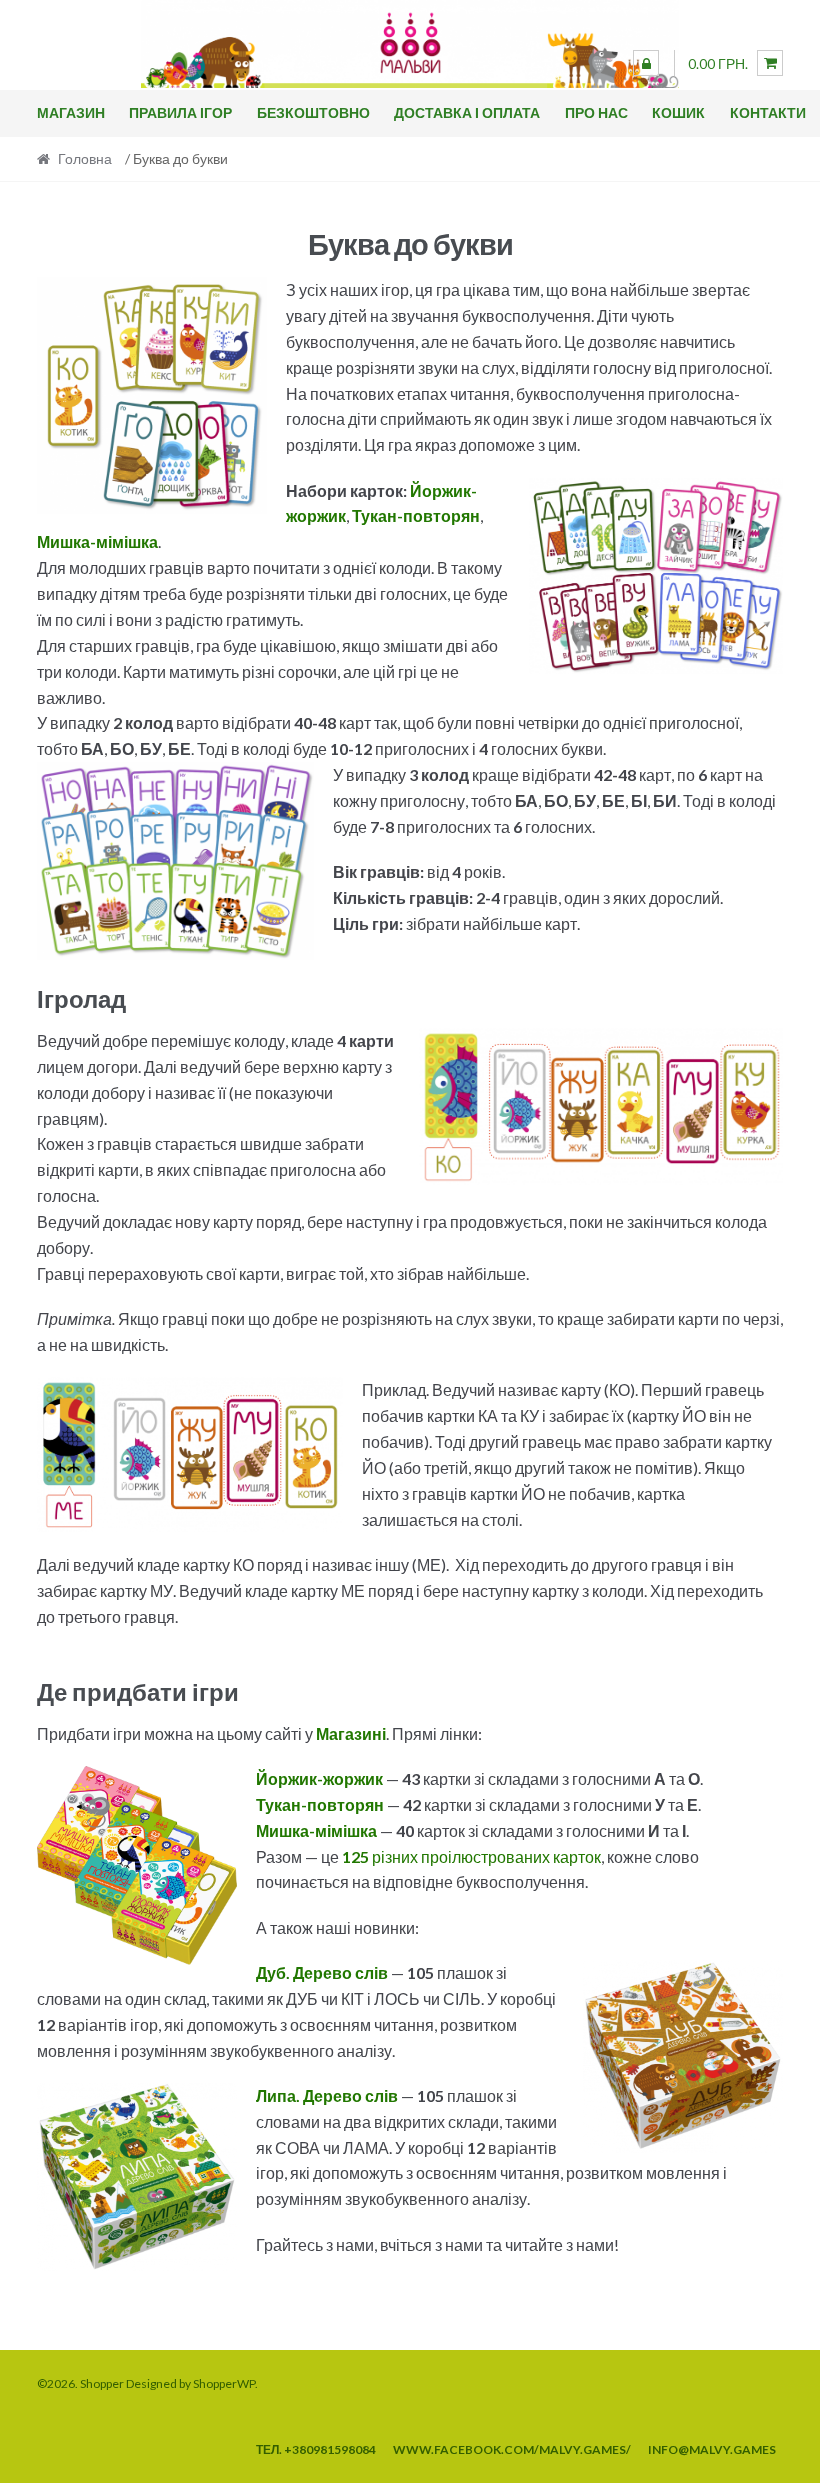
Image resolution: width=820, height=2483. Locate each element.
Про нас (596, 112)
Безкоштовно (313, 112)
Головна (85, 158)
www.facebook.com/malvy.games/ (512, 2449)
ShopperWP (224, 2383)
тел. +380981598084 (316, 2449)
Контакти (768, 112)
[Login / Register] (646, 63)
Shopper (102, 2383)
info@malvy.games (712, 2449)
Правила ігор (180, 112)
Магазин (71, 112)
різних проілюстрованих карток (471, 1856)
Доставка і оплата (467, 112)
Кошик (678, 112)
